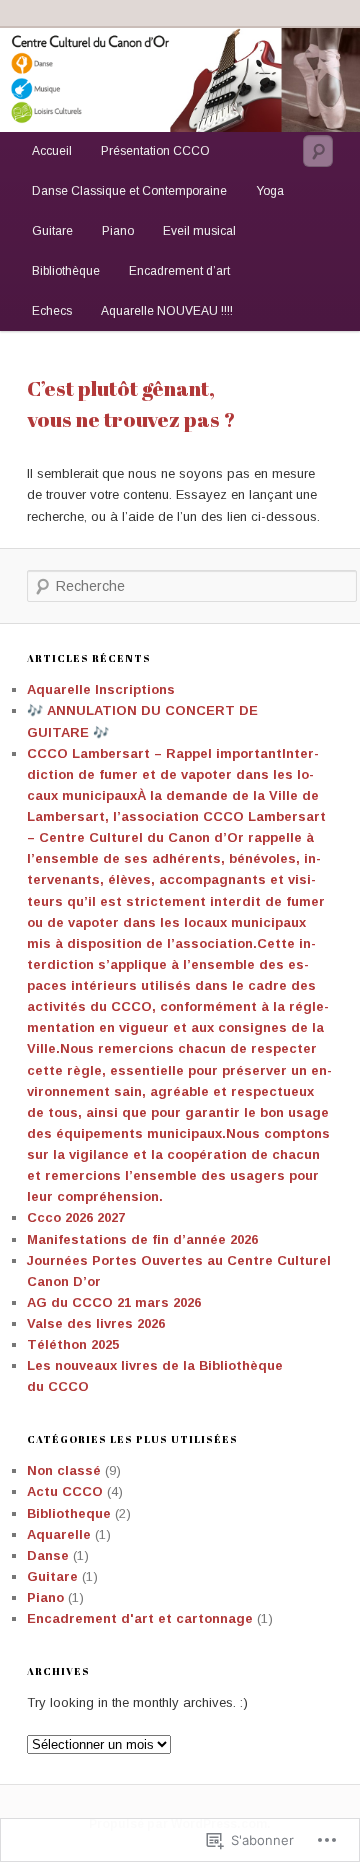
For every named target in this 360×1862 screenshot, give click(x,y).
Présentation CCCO (155, 151)
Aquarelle (59, 1534)
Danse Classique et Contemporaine (129, 191)
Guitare (52, 231)
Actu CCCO (65, 1491)
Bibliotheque (69, 1513)
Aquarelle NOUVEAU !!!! (167, 311)
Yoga (270, 191)
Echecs (52, 311)
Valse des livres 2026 (96, 1323)
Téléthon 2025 (73, 1344)
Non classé (64, 1470)
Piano (118, 231)
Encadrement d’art (179, 271)
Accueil (52, 151)
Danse (48, 1555)
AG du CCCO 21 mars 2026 (114, 1302)
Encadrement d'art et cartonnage (140, 1618)
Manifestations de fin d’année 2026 (142, 1239)
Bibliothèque (66, 271)
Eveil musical (199, 231)
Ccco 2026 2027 (76, 1217)
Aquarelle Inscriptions (101, 689)
